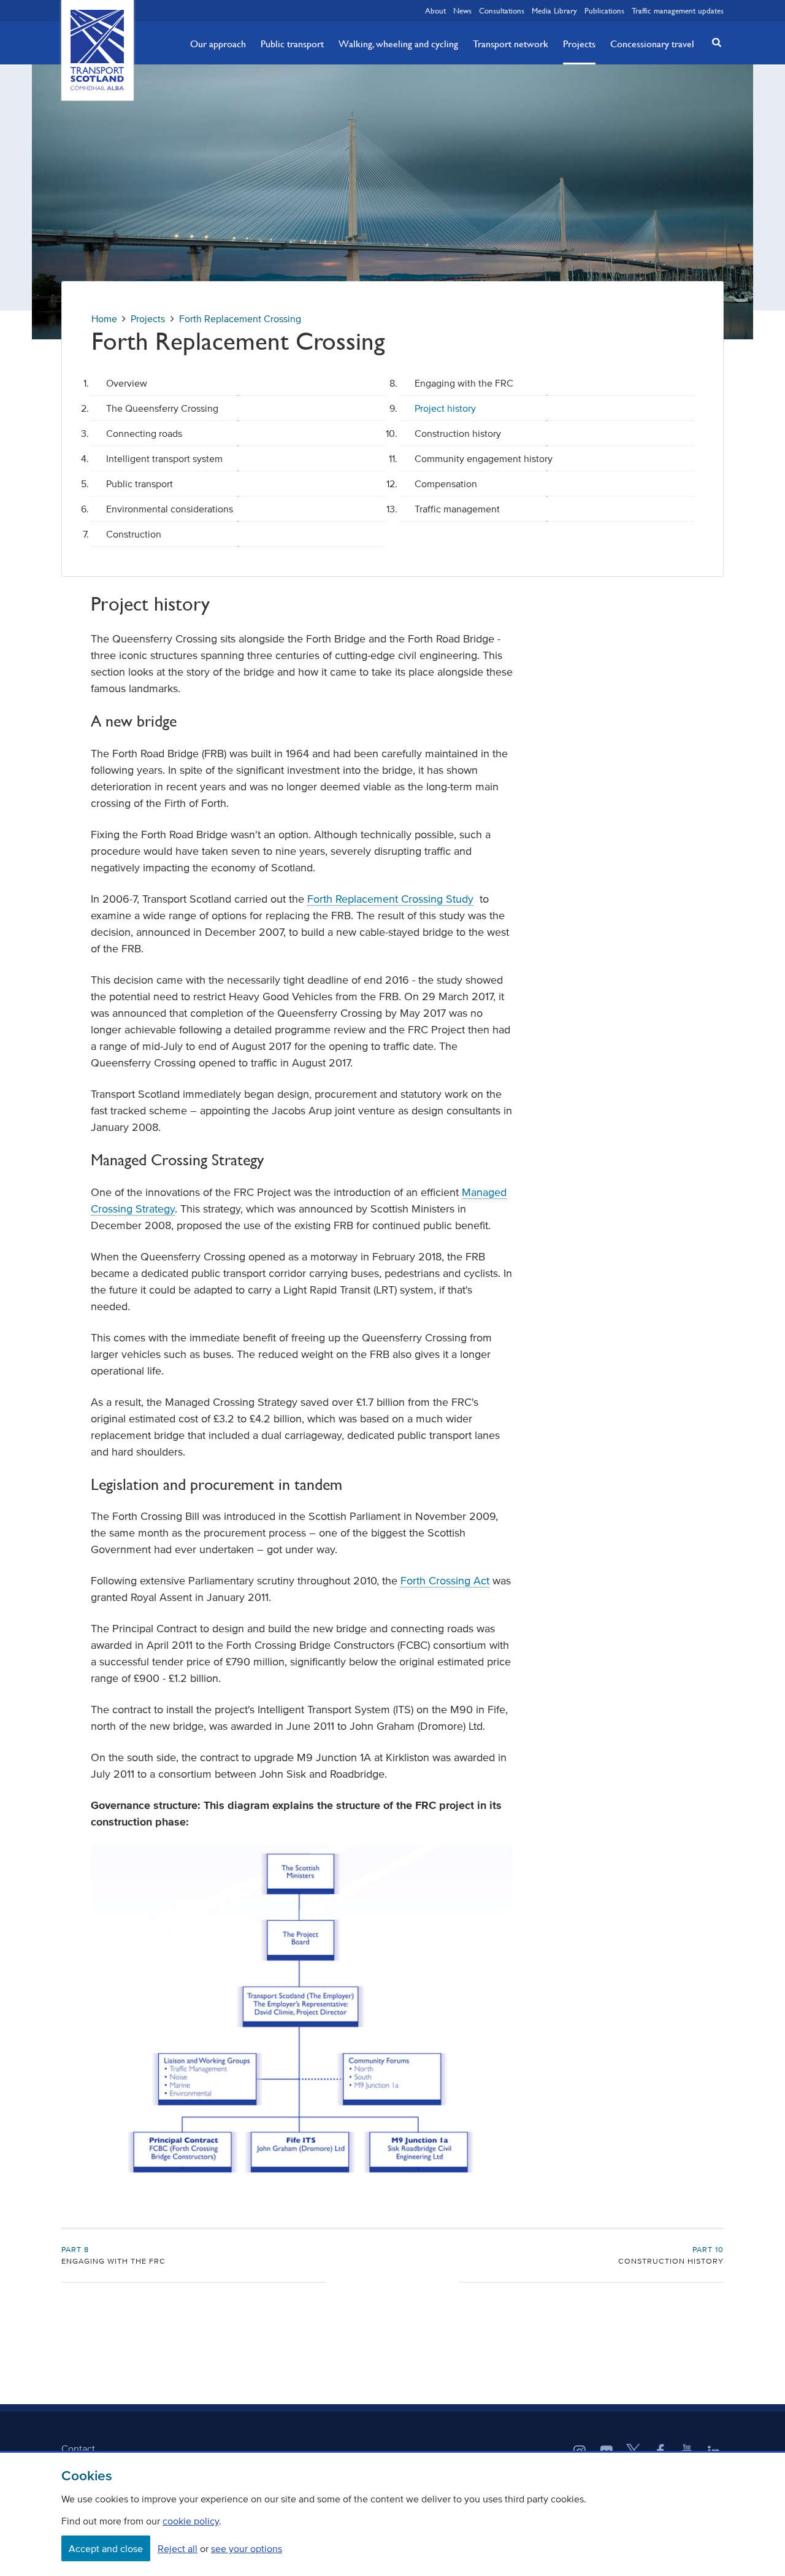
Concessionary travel (652, 44)
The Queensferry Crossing (162, 408)
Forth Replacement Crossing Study (390, 899)
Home (104, 318)
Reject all (178, 2548)
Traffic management (457, 509)
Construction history (458, 433)
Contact (78, 2448)
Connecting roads (144, 433)
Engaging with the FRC (464, 383)
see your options (247, 2548)
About (435, 10)
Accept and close (106, 2548)
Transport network (511, 44)
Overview (127, 383)
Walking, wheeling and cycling (398, 44)
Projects (579, 44)
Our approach (218, 44)
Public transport (292, 44)
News (462, 10)
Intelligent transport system (164, 458)
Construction (134, 534)
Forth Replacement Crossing (240, 318)
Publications (604, 10)
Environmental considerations (170, 509)
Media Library (554, 10)
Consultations (502, 10)
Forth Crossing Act (445, 1581)
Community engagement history (484, 458)
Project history (445, 408)
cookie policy (191, 2521)
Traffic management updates (678, 10)
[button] (713, 42)
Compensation (446, 484)
